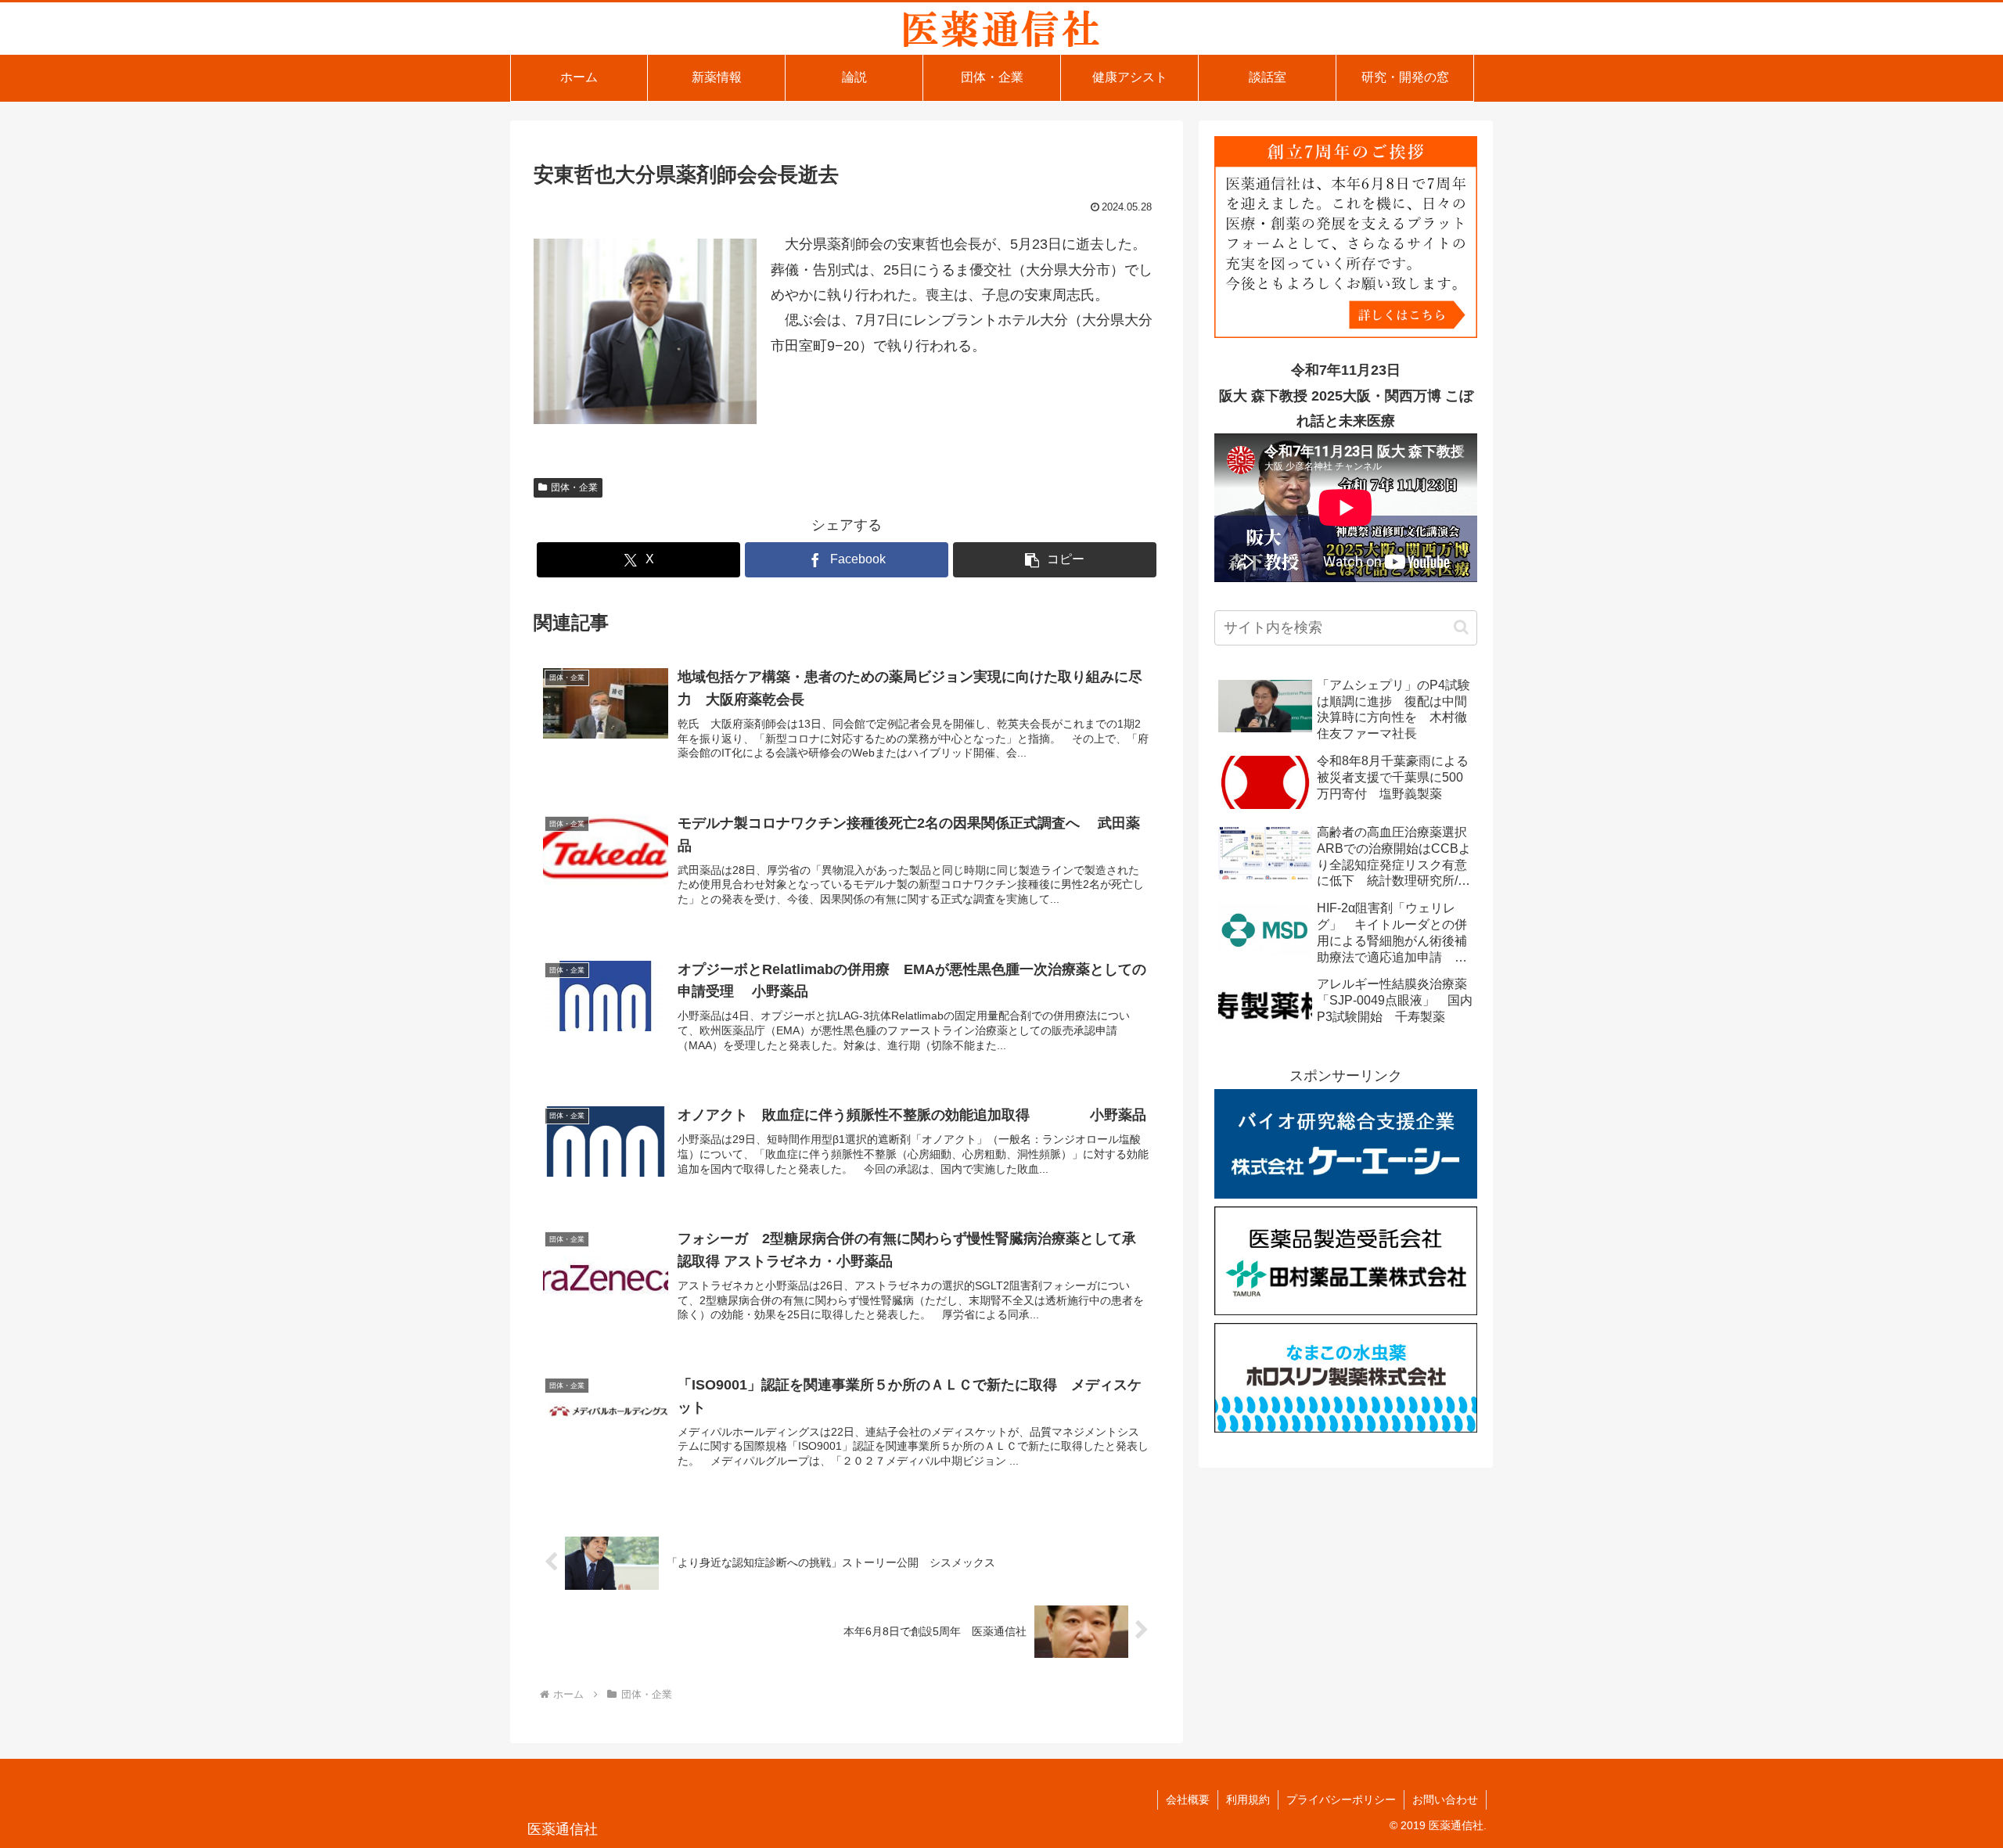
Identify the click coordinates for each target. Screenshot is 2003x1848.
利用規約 (1248, 1799)
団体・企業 (574, 487)
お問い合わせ (1445, 1799)
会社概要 (1188, 1799)
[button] (1055, 560)
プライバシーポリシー (1341, 1799)
